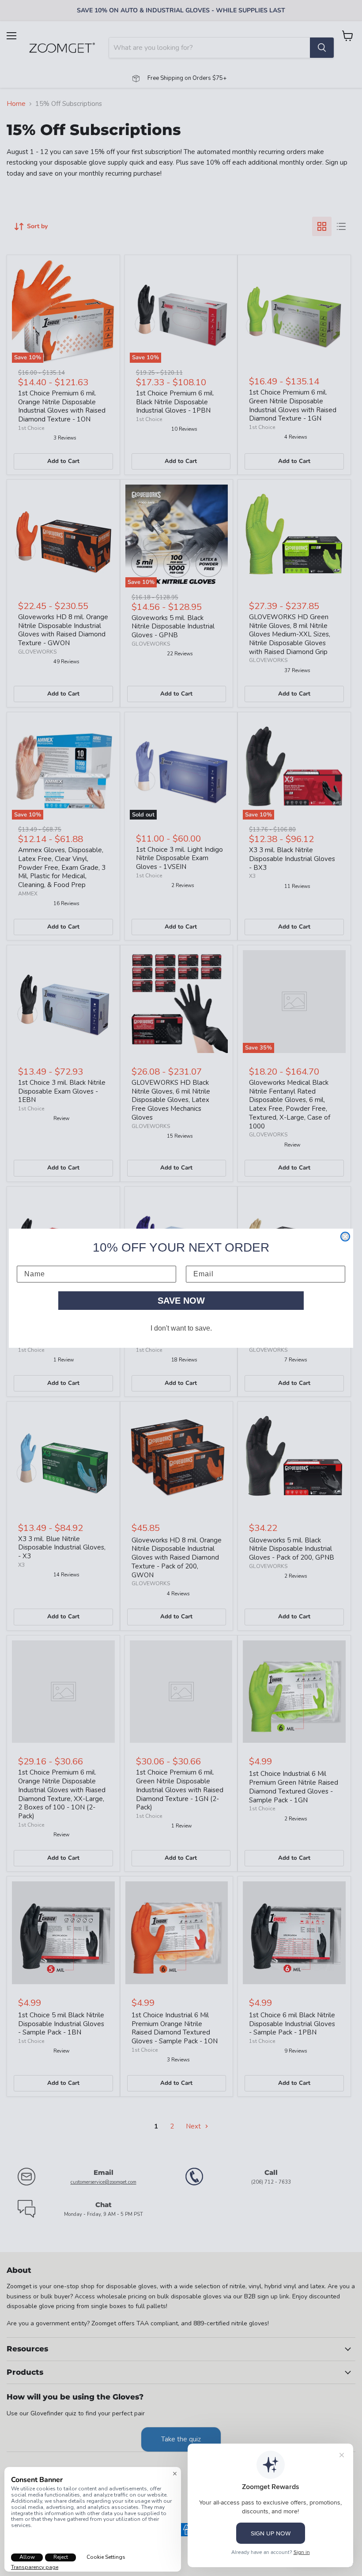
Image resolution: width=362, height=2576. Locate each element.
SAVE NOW (181, 1301)
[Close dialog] (345, 1237)
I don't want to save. (181, 1328)
